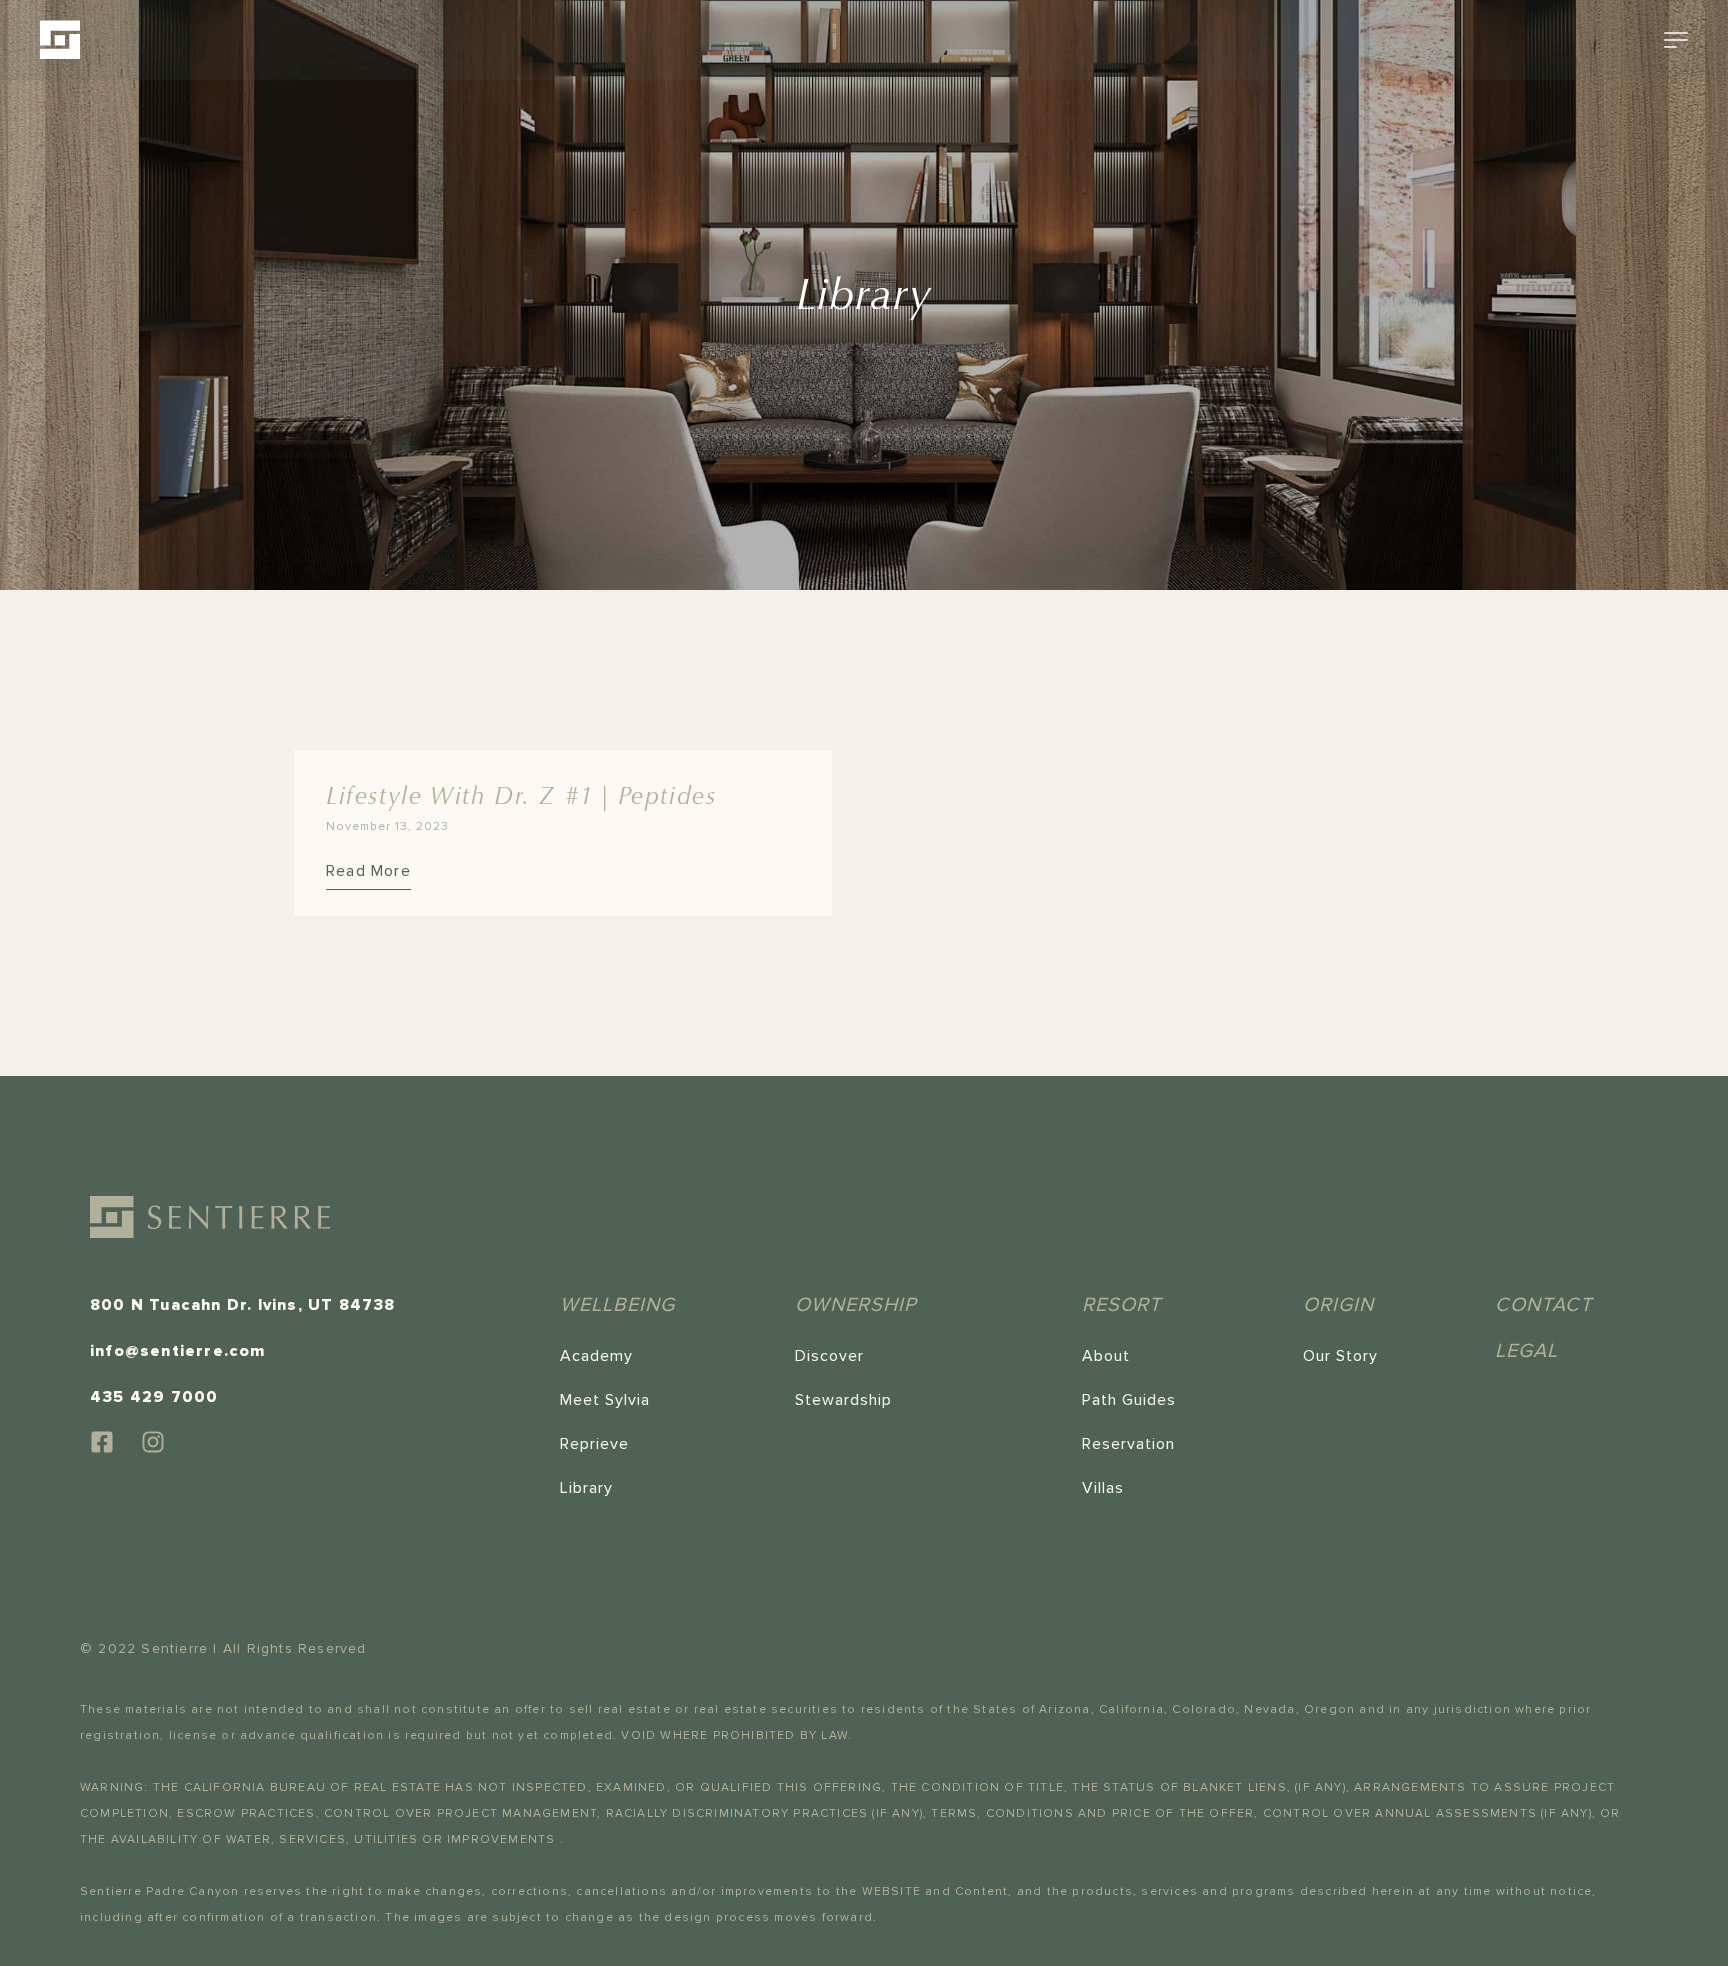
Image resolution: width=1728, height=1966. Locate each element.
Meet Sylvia (605, 1400)
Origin (1338, 1305)
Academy (596, 1356)
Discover (829, 1356)
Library (586, 1488)
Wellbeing (617, 1305)
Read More (368, 871)
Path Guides (1129, 1400)
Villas (1103, 1488)
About (1106, 1356)
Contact (1543, 1305)
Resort (1121, 1305)
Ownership (856, 1305)
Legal (1526, 1351)
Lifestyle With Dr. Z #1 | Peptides (521, 796)
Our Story (1340, 1356)
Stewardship (843, 1400)
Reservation (1128, 1444)
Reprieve (594, 1444)
